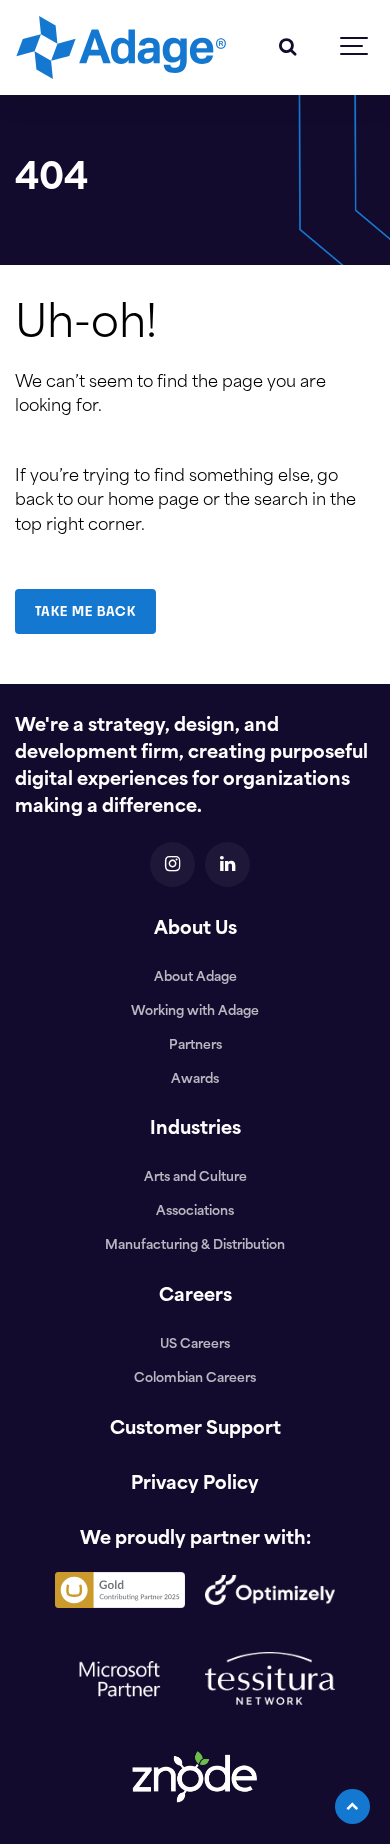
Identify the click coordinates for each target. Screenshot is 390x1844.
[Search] (287, 47)
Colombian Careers (195, 1379)
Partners (195, 1046)
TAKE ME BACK (85, 611)
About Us (195, 930)
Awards (195, 1080)
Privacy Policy (195, 1485)
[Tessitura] (270, 1711)
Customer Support (195, 1430)
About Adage (195, 978)
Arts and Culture (195, 1178)
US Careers (195, 1345)
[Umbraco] (120, 1614)
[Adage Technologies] (121, 47)
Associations (195, 1212)
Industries (195, 1130)
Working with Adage (195, 1012)
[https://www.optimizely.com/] (270, 1611)
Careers (195, 1297)
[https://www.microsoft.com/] (120, 1727)
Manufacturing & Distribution (195, 1246)
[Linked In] (227, 864)
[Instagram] (172, 864)
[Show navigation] (355, 47)
